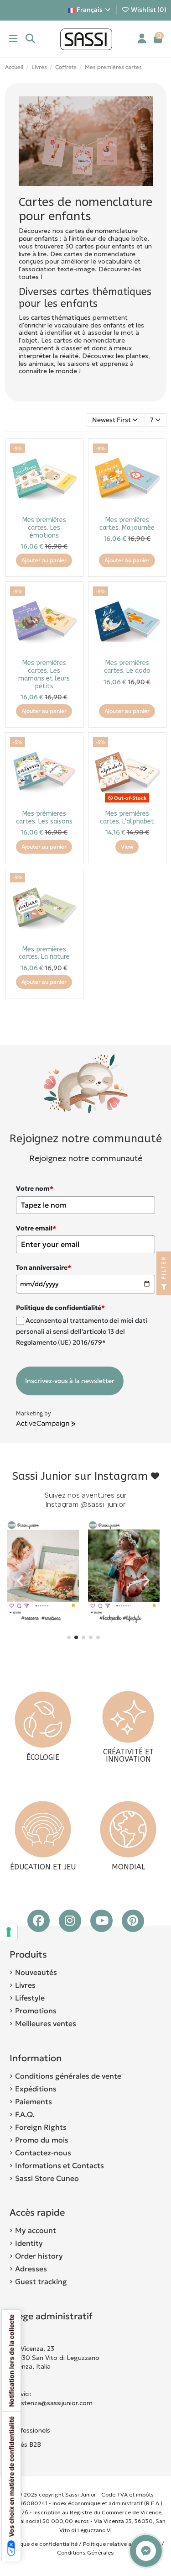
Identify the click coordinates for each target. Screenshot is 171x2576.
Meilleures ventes (46, 2023)
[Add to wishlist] (71, 457)
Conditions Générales (85, 2552)
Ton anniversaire (44, 1267)
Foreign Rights (41, 2127)
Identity (29, 2243)
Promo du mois (42, 2140)
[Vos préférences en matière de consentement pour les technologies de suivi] (9, 1932)
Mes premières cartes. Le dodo (127, 667)
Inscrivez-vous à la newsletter (70, 1381)
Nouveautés (36, 1972)
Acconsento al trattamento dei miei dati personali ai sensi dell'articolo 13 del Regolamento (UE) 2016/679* (82, 1331)
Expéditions (36, 2089)
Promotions (36, 2011)
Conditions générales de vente (68, 2076)
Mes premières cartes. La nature (44, 953)
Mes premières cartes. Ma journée (127, 524)
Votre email (36, 1228)
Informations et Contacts (60, 2165)
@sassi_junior (103, 1504)
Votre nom (35, 1188)
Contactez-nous (43, 2153)
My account (36, 2230)
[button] (69, 1637)
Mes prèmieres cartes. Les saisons (44, 818)
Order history (39, 2256)
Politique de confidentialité (42, 2544)
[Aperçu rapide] (71, 473)
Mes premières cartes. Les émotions (44, 528)
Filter (163, 1269)
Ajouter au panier (44, 560)
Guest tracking (41, 2281)
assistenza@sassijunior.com (51, 2403)
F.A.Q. (25, 2114)
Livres (25, 1985)
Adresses (31, 2269)
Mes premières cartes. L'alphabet (127, 818)
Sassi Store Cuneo (47, 2178)
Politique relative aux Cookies (122, 2544)
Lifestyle (30, 1998)
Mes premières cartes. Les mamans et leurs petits (44, 674)
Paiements (34, 2101)
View (127, 847)
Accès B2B (26, 2444)
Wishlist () (148, 10)
